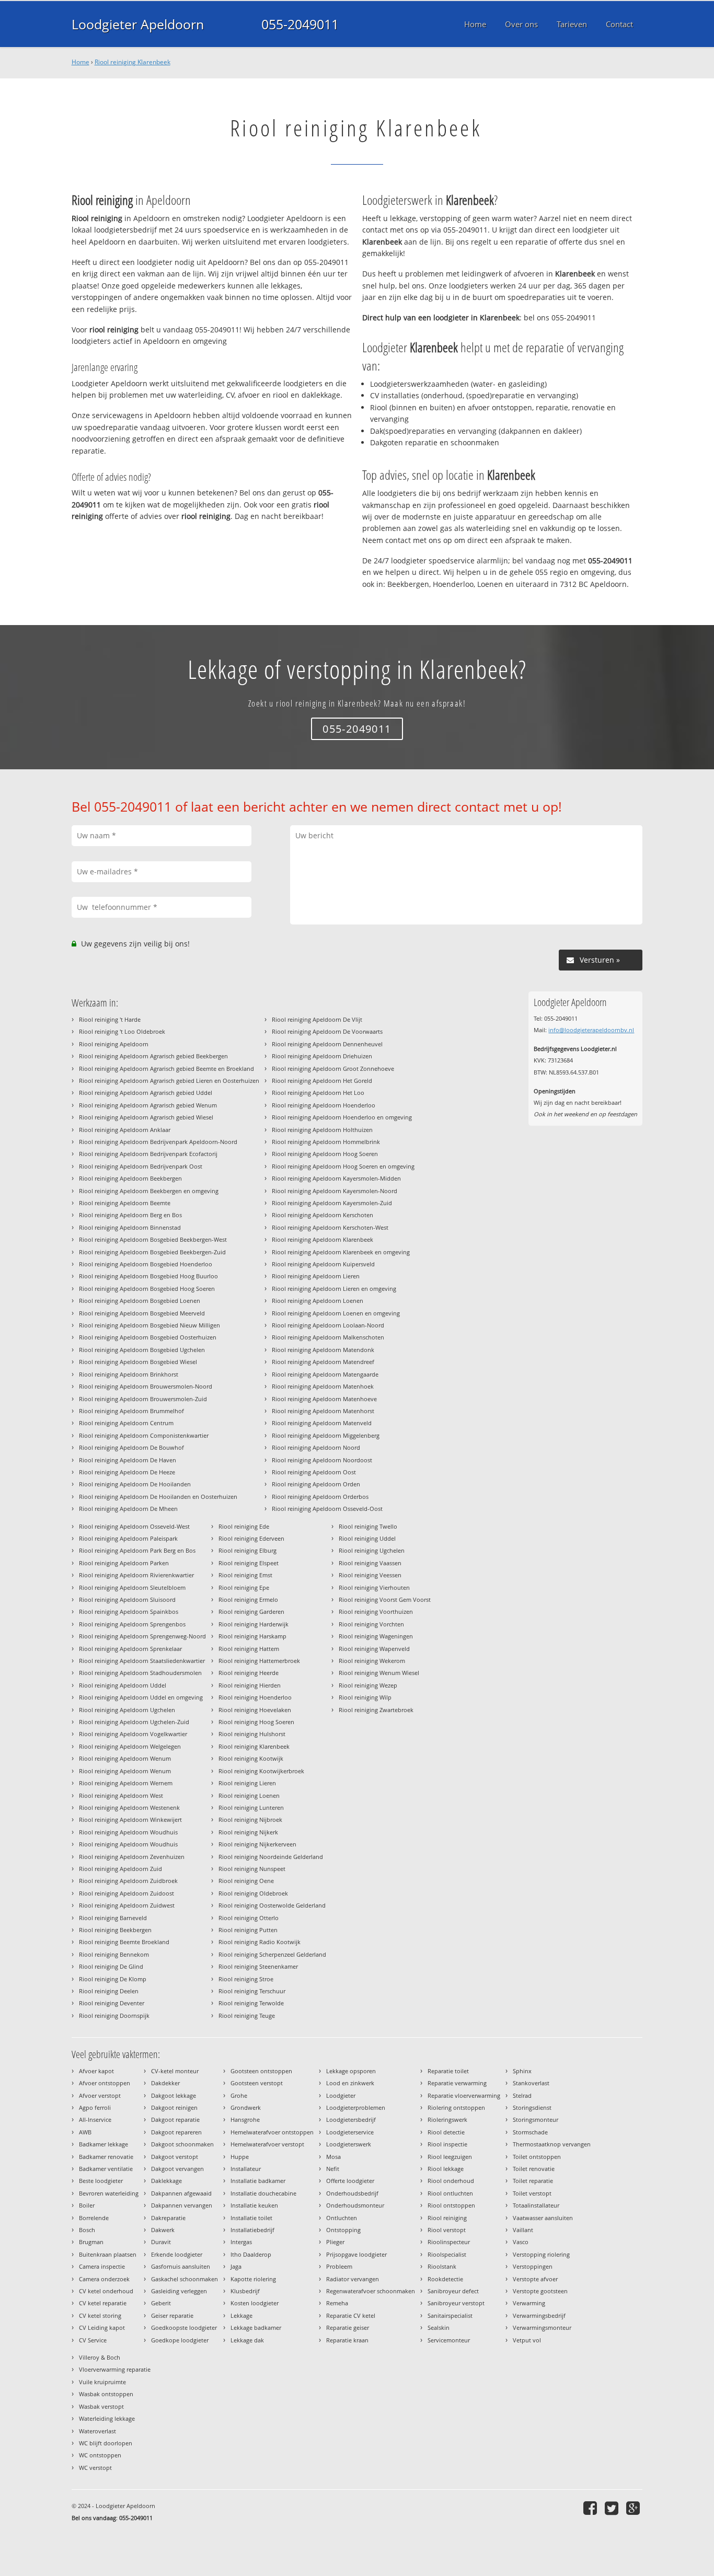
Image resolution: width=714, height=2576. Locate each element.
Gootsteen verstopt (257, 2083)
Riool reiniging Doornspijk (114, 2015)
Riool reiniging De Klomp (113, 1979)
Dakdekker (165, 2083)
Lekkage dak (247, 2340)
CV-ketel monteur (175, 2071)
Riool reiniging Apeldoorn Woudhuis (128, 1832)
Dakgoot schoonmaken (182, 2144)
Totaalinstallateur (536, 2205)
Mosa (333, 2157)
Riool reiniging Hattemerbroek (259, 1661)
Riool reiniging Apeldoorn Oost (314, 1472)
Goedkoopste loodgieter (184, 2327)
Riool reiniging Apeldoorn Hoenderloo (324, 1105)
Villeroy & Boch (100, 2357)
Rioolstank (442, 2266)
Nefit (333, 2169)
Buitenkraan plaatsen (108, 2254)
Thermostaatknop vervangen (552, 2144)
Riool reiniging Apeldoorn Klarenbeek (323, 1239)
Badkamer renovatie (106, 2157)
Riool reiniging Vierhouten (374, 1587)
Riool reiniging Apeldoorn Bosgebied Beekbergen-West (153, 1239)
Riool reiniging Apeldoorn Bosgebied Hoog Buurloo (148, 1276)
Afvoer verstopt (100, 2095)
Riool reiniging (447, 2218)
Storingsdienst (532, 2107)
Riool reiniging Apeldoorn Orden (316, 1484)
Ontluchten (342, 2218)
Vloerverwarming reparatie (115, 2369)
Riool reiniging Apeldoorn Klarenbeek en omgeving (341, 1252)
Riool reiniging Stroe (246, 1979)
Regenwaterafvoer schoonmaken (371, 2291)
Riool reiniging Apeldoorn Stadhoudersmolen (140, 1673)
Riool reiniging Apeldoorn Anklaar (125, 1130)
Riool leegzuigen (450, 2157)
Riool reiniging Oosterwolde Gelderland (272, 1905)
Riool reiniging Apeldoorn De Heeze (127, 1472)
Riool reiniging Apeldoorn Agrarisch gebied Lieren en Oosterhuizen (169, 1081)
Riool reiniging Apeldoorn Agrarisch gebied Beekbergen (153, 1056)
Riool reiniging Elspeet (249, 1563)
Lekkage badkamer (256, 2327)
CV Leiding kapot (102, 2327)
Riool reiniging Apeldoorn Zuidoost (126, 1893)
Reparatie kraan (347, 2340)
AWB (85, 2132)
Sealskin (439, 2327)
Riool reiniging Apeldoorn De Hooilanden (135, 1484)
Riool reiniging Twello (368, 1526)
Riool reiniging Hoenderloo (255, 1697)
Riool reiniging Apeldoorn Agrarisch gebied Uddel (146, 1093)
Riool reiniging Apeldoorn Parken (124, 1563)
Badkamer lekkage (103, 2144)
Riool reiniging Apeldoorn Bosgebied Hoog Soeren (147, 1289)
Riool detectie (446, 2132)
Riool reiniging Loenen (249, 1795)
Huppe (240, 2157)
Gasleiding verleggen (179, 2291)
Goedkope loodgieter (180, 2340)
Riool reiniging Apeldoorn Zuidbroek (128, 1881)
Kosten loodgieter (255, 2303)
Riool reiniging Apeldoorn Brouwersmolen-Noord (146, 1386)
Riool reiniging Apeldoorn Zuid (120, 1869)
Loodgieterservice (350, 2132)
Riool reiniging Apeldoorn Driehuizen (322, 1056)
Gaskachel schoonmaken (185, 2279)
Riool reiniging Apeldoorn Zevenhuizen (132, 1857)
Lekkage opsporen (351, 2071)
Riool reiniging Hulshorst (252, 1734)
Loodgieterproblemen (356, 2107)
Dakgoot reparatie (175, 2119)
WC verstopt (95, 2468)
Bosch (87, 2230)
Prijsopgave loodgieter (356, 2254)
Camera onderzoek (104, 2279)
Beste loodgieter (101, 2181)
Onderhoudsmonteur (355, 2205)
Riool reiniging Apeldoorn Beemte (125, 1203)
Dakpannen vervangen (182, 2205)
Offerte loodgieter (350, 2181)
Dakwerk (163, 2230)
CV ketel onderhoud (106, 2291)
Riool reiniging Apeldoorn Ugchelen (127, 1710)
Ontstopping (343, 2230)
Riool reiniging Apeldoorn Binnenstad (130, 1227)
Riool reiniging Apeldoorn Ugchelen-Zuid (134, 1722)
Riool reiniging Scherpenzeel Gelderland (272, 1954)
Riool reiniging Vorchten (371, 1624)
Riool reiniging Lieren (247, 1783)
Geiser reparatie (172, 2315)
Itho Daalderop (251, 2254)
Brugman (91, 2242)
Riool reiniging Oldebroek (253, 1893)
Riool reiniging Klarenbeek (133, 62)
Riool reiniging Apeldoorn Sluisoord (127, 1599)
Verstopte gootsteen (540, 2291)
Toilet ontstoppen (537, 2157)
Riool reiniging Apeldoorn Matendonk (323, 1350)
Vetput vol (527, 2340)
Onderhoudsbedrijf (352, 2193)
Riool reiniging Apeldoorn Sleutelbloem (132, 1587)
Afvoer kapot (96, 2071)
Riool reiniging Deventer (112, 2003)
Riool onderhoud (451, 2181)
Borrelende (94, 2218)
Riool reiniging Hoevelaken (255, 1710)
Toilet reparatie (533, 2181)
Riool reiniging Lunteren (251, 1807)
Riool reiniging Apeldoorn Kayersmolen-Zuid (332, 1203)
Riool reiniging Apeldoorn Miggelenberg (326, 1435)
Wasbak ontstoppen (106, 2394)
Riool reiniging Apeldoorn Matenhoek (323, 1386)
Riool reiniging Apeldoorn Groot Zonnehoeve (333, 1068)
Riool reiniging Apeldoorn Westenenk (129, 1807)
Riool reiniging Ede (244, 1526)
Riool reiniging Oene (246, 1881)
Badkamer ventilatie (106, 2169)
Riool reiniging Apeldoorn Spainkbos (129, 1612)
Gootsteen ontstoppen (261, 2071)
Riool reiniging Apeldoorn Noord (316, 1447)
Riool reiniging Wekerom (372, 1661)
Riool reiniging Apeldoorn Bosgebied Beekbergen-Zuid (152, 1252)
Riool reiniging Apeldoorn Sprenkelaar (130, 1649)
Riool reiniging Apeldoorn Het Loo (318, 1093)
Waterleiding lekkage (107, 2418)
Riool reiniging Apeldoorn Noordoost (322, 1460)
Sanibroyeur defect (453, 2291)
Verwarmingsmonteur (542, 2327)
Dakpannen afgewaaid (181, 2193)
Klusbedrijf (245, 2291)
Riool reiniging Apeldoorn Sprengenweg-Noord (142, 1636)
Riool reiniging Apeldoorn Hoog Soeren (325, 1154)
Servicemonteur (449, 2340)
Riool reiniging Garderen (251, 1612)
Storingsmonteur (535, 2119)
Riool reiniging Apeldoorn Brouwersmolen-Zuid (143, 1399)
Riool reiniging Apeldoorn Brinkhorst (129, 1374)
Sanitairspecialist (450, 2315)
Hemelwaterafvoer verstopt (267, 2144)
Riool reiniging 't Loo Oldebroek (122, 1031)
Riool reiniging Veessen (370, 1575)
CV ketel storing (100, 2315)
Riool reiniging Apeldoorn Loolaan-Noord (328, 1325)
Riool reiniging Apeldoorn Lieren (316, 1276)
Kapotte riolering (253, 2279)
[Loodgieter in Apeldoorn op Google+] (634, 2508)
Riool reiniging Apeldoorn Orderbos (320, 1497)
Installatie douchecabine (263, 2193)
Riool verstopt (447, 2230)
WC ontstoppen (100, 2455)
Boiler (87, 2205)
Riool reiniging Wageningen (376, 1636)
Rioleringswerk (447, 2119)
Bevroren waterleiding (109, 2193)
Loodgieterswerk (349, 2144)
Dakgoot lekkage (174, 2095)
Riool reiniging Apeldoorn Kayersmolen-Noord (335, 1191)
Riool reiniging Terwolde (251, 2003)
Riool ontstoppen (451, 2205)
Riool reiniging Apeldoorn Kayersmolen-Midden (336, 1178)
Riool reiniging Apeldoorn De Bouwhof (131, 1447)
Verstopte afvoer (535, 2279)
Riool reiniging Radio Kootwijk (260, 1942)
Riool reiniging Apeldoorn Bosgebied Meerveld (142, 1313)
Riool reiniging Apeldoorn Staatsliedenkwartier (142, 1661)
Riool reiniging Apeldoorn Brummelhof (131, 1411)
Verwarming (529, 2303)
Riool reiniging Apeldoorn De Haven (128, 1460)
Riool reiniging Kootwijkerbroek (261, 1771)
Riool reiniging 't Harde (110, 1019)
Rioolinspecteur (449, 2242)
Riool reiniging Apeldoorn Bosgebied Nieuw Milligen (149, 1325)
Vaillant (523, 2230)
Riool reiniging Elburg (247, 1550)
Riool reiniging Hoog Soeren (256, 1722)
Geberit (161, 2303)
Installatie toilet (251, 2218)
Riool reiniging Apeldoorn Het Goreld (322, 1081)
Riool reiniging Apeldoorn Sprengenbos (132, 1624)
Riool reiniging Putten (248, 1930)
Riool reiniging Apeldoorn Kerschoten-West (330, 1227)
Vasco (521, 2242)
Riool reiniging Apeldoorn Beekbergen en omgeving (149, 1191)
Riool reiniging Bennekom (114, 1954)
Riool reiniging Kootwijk (251, 1758)
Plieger (335, 2242)
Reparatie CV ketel (351, 2315)
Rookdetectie (445, 2279)
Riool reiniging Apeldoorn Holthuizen (322, 1130)
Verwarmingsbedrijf (539, 2315)
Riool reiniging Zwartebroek (376, 1710)
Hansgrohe (245, 2119)
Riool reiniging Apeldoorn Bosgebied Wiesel (138, 1362)
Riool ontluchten (450, 2193)
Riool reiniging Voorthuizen (376, 1612)
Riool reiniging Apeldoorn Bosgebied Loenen (140, 1301)
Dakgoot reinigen (174, 2107)
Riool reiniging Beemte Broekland (124, 1942)
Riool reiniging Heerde (249, 1673)
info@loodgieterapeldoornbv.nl (591, 1030)
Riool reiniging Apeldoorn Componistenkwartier (144, 1435)
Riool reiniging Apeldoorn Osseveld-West (134, 1526)
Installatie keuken (254, 2205)
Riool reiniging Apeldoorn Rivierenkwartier (136, 1575)
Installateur (246, 2169)
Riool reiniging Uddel (367, 1538)
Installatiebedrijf (252, 2230)
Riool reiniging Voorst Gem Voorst (385, 1599)
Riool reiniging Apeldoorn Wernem (126, 1783)
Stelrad (522, 2095)
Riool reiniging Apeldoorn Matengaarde (325, 1374)
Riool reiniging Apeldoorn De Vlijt (317, 1019)
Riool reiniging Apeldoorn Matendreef (323, 1362)
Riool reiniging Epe (244, 1587)
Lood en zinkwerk (350, 2083)
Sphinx (522, 2071)
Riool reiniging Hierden (250, 1685)
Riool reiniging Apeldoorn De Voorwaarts (327, 1031)
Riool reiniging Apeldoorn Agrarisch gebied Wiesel (146, 1117)
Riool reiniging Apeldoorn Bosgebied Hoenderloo (146, 1264)
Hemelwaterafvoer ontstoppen (272, 2132)
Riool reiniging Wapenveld (374, 1649)
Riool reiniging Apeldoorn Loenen (318, 1301)
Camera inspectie (102, 2266)
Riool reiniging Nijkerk (248, 1832)
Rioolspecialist (447, 2254)
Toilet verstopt (532, 2193)
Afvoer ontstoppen (105, 2083)
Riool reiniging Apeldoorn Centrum (126, 1423)
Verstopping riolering (541, 2254)
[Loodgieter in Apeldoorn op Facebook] (591, 2508)
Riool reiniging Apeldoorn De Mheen (128, 1509)
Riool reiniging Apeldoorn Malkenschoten (328, 1337)
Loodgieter (341, 2095)
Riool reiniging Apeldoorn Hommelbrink (326, 1142)
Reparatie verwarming (457, 2083)
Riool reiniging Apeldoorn (114, 1044)
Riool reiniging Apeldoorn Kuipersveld (323, 1264)
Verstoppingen (533, 2266)
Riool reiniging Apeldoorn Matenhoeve (324, 1399)
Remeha (337, 2303)
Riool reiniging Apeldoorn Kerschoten (323, 1215)
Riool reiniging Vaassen (370, 1563)
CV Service (93, 2340)
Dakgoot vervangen (177, 2169)
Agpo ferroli (95, 2107)
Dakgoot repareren (176, 2132)
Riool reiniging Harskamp (252, 1636)
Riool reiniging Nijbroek (250, 1820)
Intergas (241, 2242)
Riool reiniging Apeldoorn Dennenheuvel (327, 1044)
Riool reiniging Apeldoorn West (121, 1795)
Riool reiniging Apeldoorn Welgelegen (130, 1746)
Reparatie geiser (348, 2327)
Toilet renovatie (534, 2169)
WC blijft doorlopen (106, 2443)
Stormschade (530, 2132)
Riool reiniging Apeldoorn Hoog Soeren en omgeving (343, 1166)
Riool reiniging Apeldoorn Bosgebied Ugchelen (142, 1350)
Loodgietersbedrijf (351, 2119)
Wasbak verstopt (101, 2406)
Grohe (239, 2095)
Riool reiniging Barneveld (113, 1918)
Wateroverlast (97, 2431)
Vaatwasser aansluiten (543, 2218)
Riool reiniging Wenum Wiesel (379, 1673)
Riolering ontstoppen (456, 2107)
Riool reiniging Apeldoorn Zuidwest (127, 1905)
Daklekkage (166, 2181)
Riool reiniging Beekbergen (115, 1930)
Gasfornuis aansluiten (181, 2266)
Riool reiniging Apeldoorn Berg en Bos (130, 1215)
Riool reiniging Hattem (249, 1649)
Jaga (236, 2266)
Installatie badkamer (258, 2181)
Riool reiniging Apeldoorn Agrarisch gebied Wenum (148, 1105)
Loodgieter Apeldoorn (138, 24)
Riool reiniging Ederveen (251, 1538)
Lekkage (241, 2315)
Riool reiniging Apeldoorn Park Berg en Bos (137, 1550)
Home (80, 62)
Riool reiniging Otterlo (249, 1918)
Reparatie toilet (448, 2071)
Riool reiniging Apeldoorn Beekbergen (130, 1178)
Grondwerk (246, 2107)
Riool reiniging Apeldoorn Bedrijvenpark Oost (141, 1166)
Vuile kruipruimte (102, 2382)
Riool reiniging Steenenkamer (258, 1966)
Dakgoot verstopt (175, 2157)
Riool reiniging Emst (245, 1575)
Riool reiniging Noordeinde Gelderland (271, 1857)
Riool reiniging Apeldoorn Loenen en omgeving (336, 1313)
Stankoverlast (531, 2083)
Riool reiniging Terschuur (252, 1991)
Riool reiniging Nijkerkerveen (257, 1844)
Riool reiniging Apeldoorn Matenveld (322, 1423)
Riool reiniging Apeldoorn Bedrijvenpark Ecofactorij (148, 1154)
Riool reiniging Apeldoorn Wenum (125, 1758)
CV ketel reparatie (103, 2303)
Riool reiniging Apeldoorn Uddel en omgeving (141, 1697)
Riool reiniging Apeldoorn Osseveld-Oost (327, 1509)
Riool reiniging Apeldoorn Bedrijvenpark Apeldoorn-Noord (158, 1142)
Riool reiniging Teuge (247, 2015)
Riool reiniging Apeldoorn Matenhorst (323, 1411)
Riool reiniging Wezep (368, 1685)
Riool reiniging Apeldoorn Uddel (123, 1685)
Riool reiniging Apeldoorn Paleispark (128, 1538)
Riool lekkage (446, 2169)
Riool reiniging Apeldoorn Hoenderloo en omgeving (342, 1117)
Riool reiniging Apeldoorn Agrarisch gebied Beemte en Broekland (166, 1068)
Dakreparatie (168, 2218)
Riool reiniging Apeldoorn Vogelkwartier (133, 1734)
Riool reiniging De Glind (111, 1966)
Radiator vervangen (353, 2279)
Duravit (161, 2242)
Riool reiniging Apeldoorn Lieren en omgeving (334, 1289)
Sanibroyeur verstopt (456, 2303)
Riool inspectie (447, 2144)
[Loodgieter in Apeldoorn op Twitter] (613, 2508)
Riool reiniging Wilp (365, 1697)
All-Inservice (95, 2119)
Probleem (339, 2266)
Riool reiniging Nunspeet (252, 1869)
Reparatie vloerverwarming (464, 2095)
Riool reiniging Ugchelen (372, 1550)
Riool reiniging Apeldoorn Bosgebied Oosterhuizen (148, 1337)
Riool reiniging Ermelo (248, 1599)
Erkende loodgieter (177, 2254)
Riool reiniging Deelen (109, 1991)
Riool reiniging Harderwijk (254, 1624)
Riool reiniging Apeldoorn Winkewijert (130, 1820)
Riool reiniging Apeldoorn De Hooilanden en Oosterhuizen (158, 1497)
